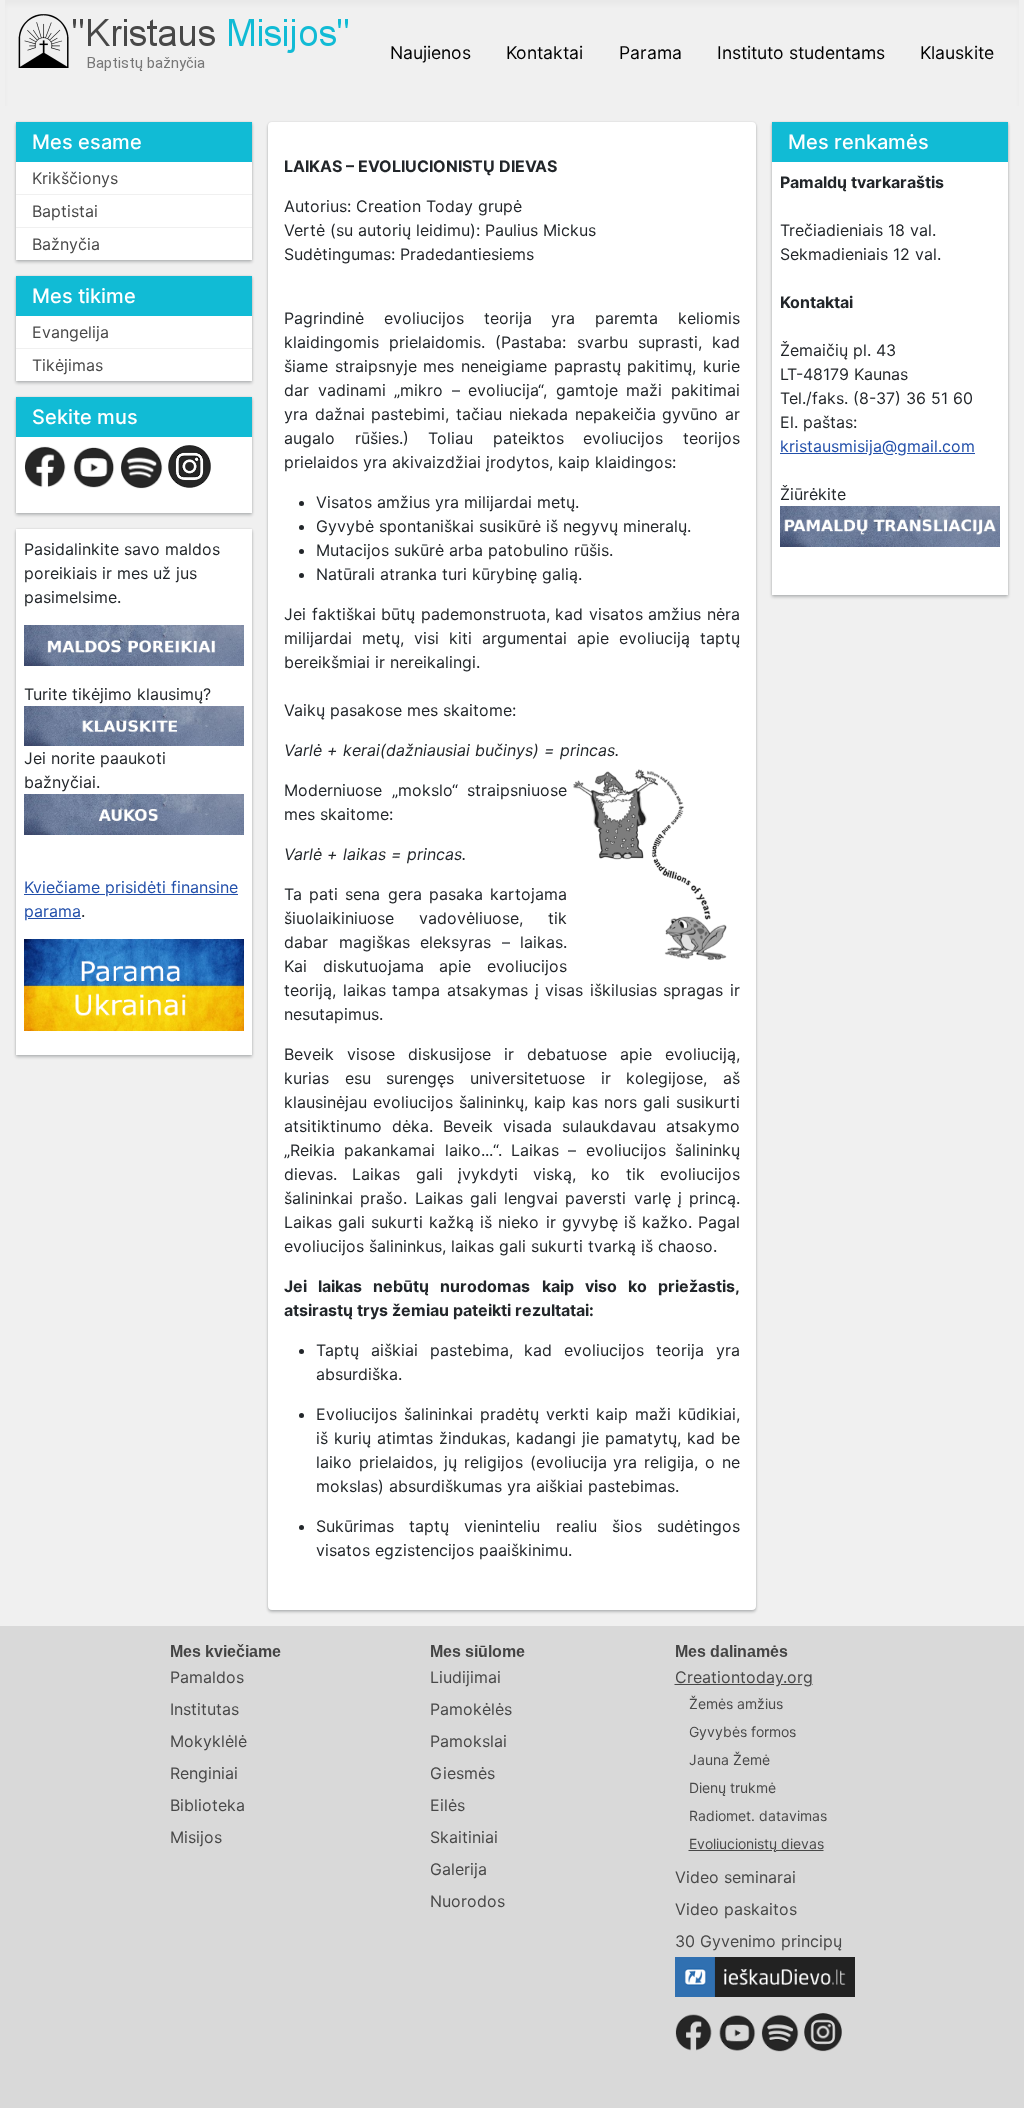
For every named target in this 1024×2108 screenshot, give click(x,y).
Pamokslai (468, 1741)
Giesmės (462, 1773)
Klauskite (957, 52)
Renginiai (204, 1773)
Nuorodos (467, 1901)
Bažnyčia (66, 244)
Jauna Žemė (729, 1759)
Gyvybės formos (742, 1731)
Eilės (447, 1805)
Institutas (204, 1709)
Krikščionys (75, 178)
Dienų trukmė (732, 1787)
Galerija (458, 1869)
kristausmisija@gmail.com (877, 446)
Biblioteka (207, 1805)
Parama (650, 52)
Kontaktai (544, 52)
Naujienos (430, 52)
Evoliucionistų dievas (756, 1843)
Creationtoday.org (744, 1677)
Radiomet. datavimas (758, 1815)
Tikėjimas (67, 365)
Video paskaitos (736, 1909)
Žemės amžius (736, 1703)
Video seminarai (735, 1877)
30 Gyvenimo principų (758, 1941)
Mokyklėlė (208, 1741)
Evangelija (70, 332)
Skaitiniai (464, 1837)
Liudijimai (465, 1677)
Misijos (196, 1837)
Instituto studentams (801, 52)
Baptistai (65, 211)
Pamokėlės (471, 1709)
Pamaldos (207, 1677)
